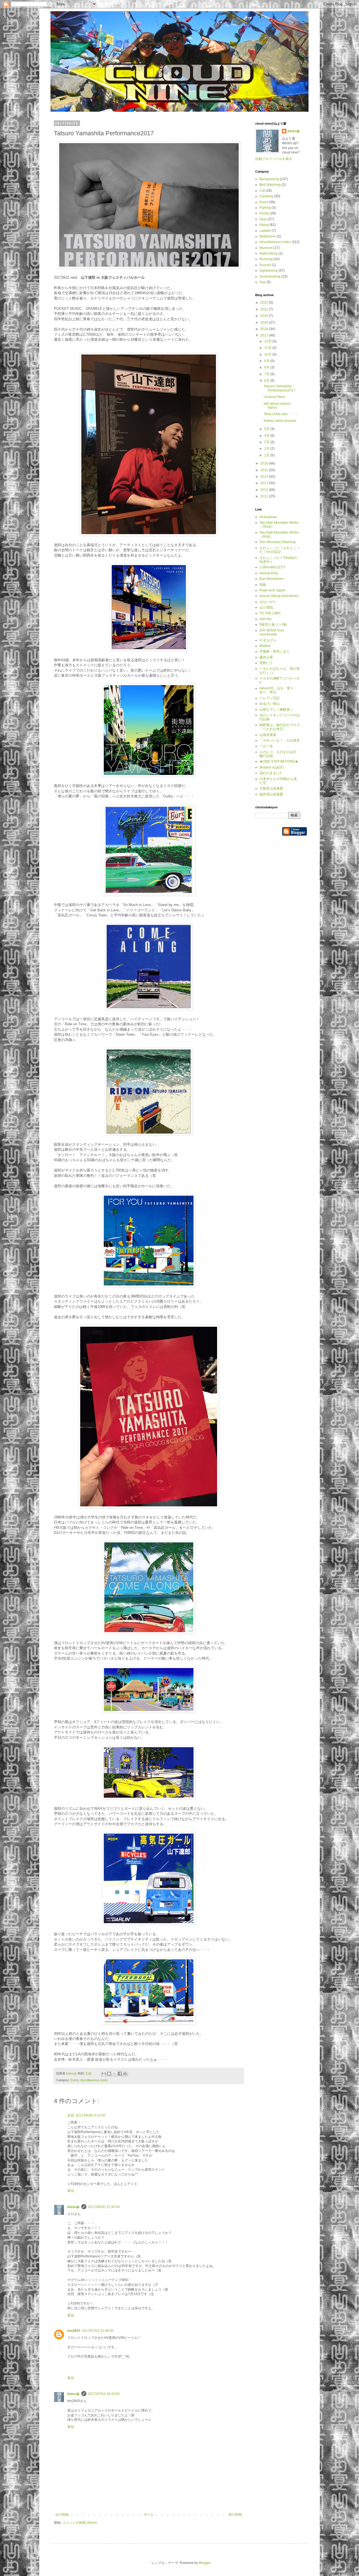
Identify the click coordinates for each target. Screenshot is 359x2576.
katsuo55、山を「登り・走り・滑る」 (278, 690)
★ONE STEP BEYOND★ (279, 761)
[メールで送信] (104, 2074)
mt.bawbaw (268, 517)
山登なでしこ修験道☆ (276, 710)
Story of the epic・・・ (281, 414)
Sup (263, 282)
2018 (265, 329)
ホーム (149, 2515)
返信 (71, 2191)
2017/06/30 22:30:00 (104, 2207)
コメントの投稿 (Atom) (80, 2523)
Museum (266, 248)
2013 (265, 483)
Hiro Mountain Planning (278, 542)
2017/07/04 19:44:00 (104, 2394)
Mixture (265, 646)
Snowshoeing (270, 276)
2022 (265, 303)
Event (74, 2080)
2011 (265, 496)
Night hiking (269, 253)
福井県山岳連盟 (271, 794)
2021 (265, 309)
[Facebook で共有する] (120, 2074)
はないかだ (268, 602)
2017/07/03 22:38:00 (98, 2331)
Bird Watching (270, 185)
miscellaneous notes (94, 2080)
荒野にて (266, 663)
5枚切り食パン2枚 (273, 624)
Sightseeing (269, 271)
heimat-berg (269, 573)
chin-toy (265, 619)
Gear (263, 219)
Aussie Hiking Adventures (279, 596)
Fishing (265, 208)
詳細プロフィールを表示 (274, 159)
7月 (267, 374)
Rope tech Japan (272, 590)
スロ (71, 2115)
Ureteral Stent (274, 397)
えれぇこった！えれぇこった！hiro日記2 (280, 550)
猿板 (263, 585)
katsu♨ (73, 2207)
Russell (265, 265)
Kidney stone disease (280, 421)
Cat (262, 191)
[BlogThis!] (109, 2074)
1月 (267, 455)
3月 (267, 442)
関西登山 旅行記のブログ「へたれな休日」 (280, 727)
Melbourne (268, 236)
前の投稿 (235, 2515)
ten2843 (74, 2331)
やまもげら (268, 640)
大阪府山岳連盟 (271, 788)
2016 (265, 463)
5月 (267, 429)
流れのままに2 (271, 773)
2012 (265, 490)
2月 (267, 449)
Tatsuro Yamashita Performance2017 (279, 388)
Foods (264, 213)
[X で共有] (114, 2074)
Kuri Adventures (271, 579)
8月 (267, 367)
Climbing (266, 196)
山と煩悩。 (268, 607)
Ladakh (265, 231)
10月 (268, 354)
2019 (265, 322)
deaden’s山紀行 (272, 767)
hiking (264, 225)
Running (266, 259)
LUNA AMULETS (272, 567)
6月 (267, 381)
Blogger (205, 2563)
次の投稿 (62, 2515)
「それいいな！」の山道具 (280, 740)
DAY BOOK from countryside (272, 632)
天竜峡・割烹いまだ (275, 651)
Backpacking (269, 179)
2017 (265, 335)
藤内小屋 (266, 657)
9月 (267, 361)
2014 (265, 477)
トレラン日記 (270, 698)
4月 (267, 436)
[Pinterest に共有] (125, 2074)
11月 (268, 348)
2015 (265, 470)
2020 (265, 316)
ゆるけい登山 (270, 704)
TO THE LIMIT (270, 613)
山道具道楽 (268, 735)
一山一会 (266, 746)
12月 (268, 341)
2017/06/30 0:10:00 (91, 2115)
